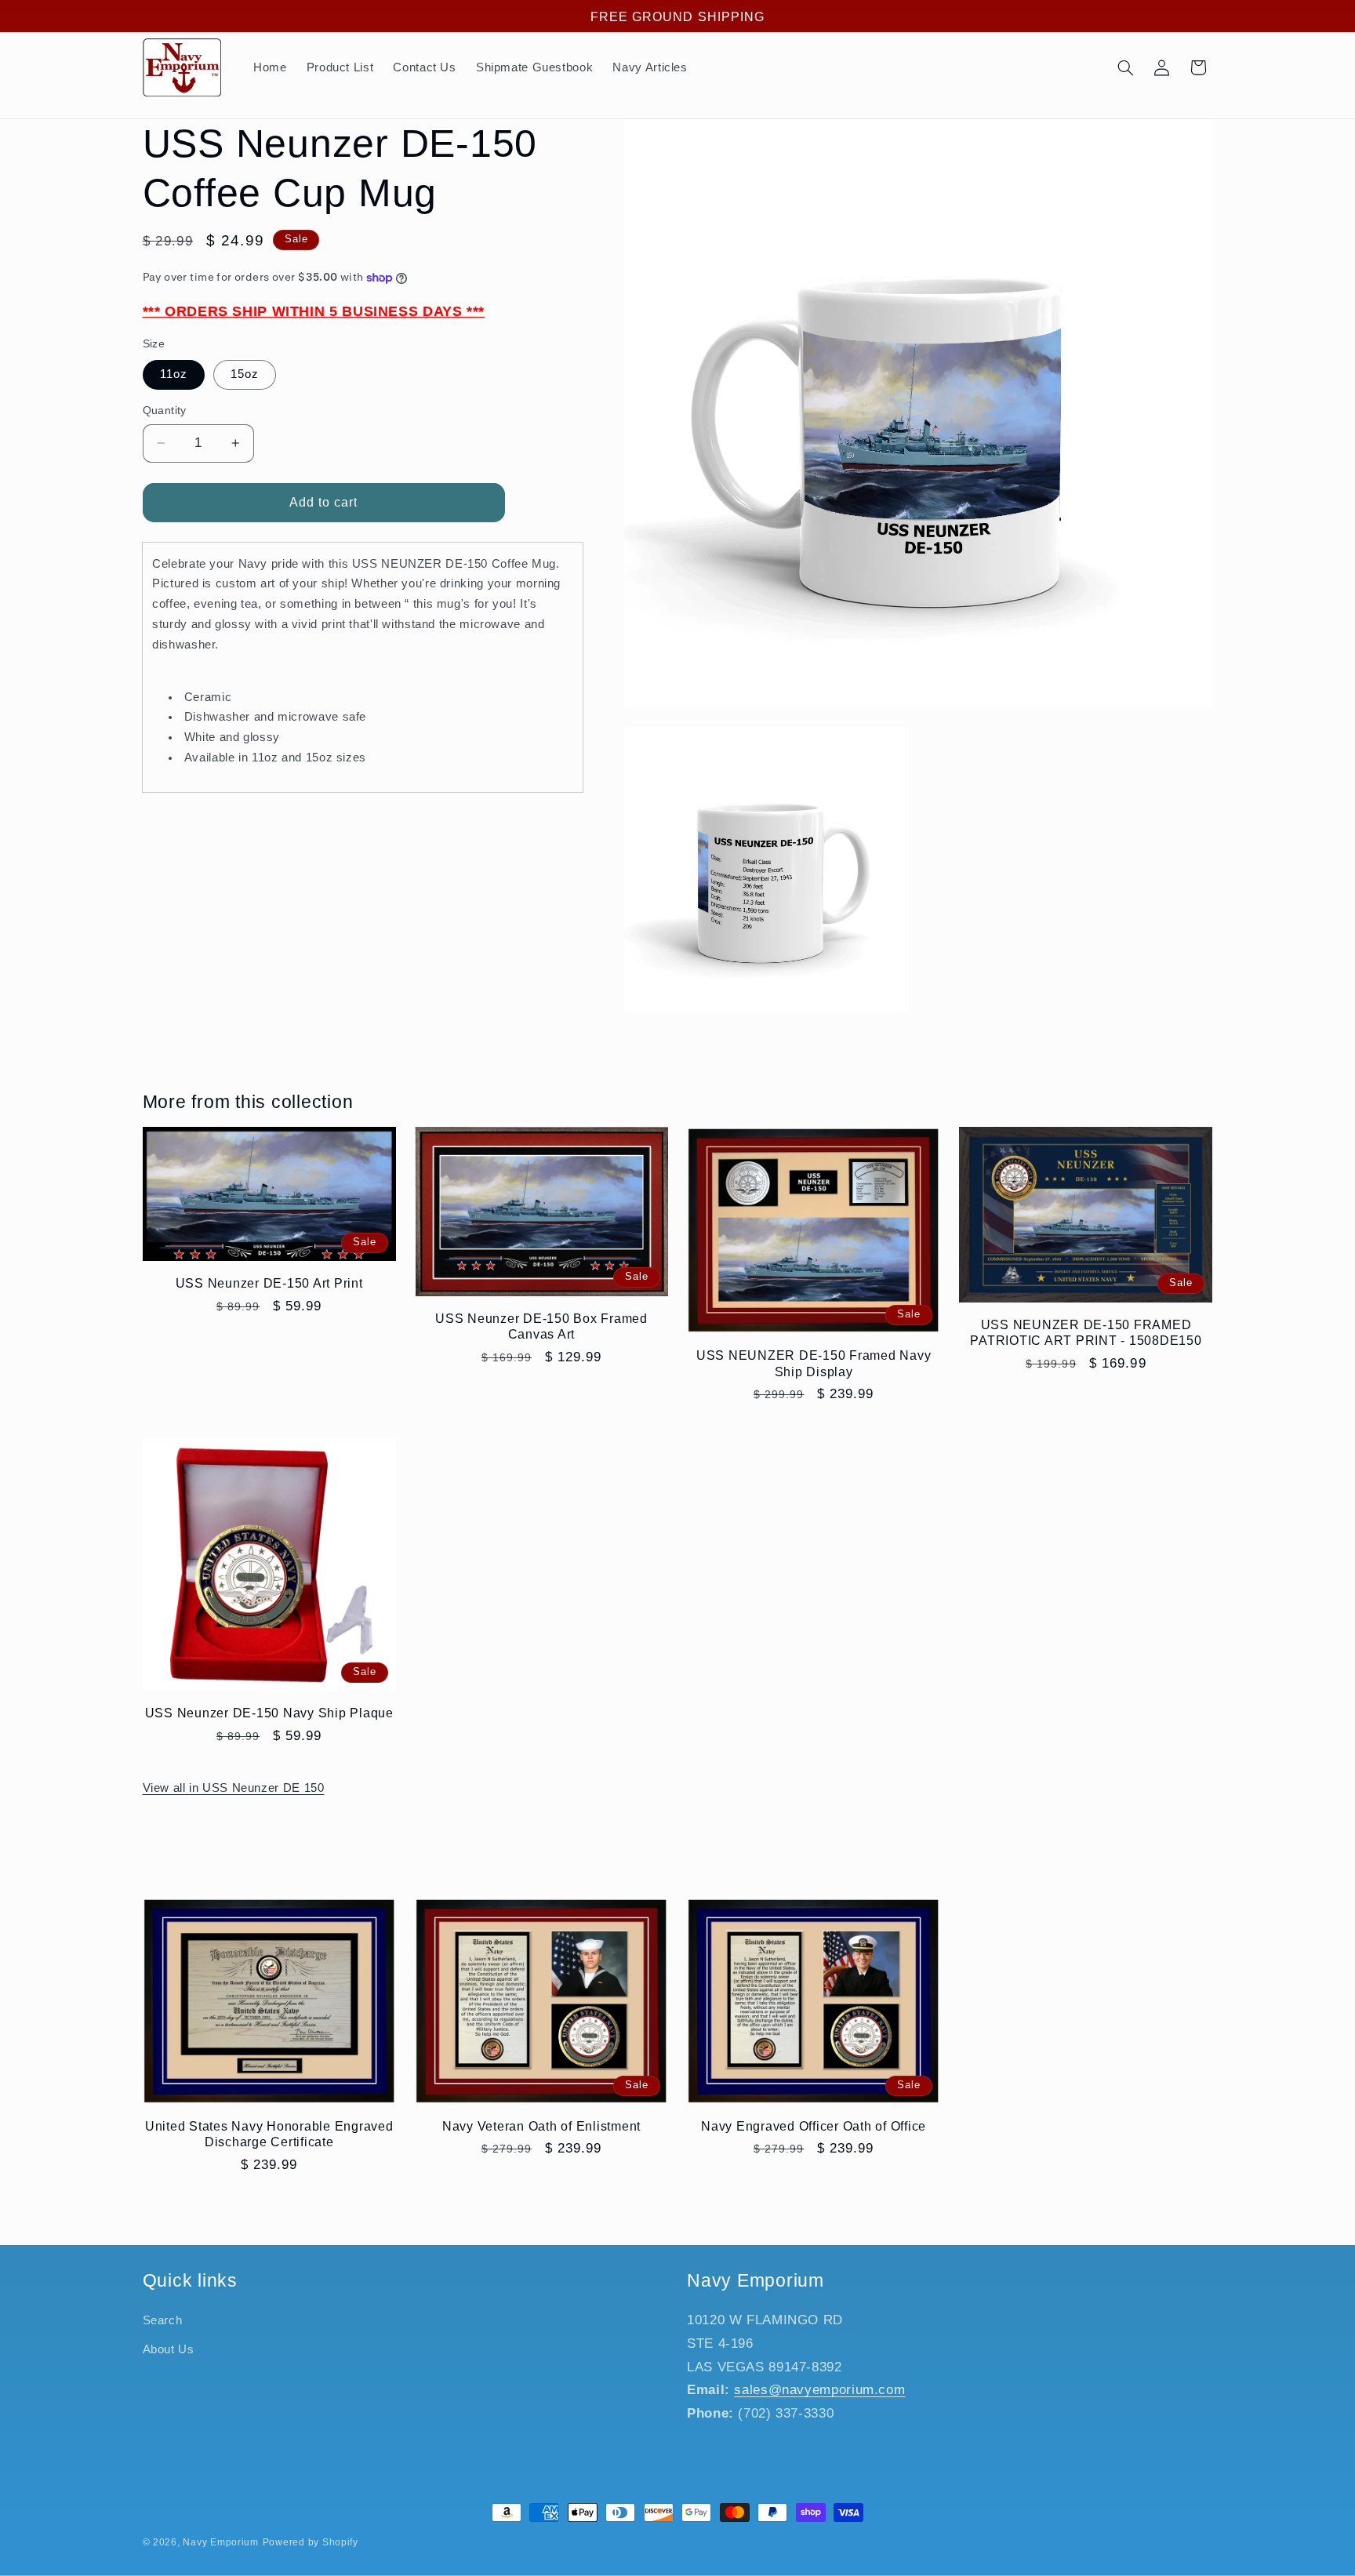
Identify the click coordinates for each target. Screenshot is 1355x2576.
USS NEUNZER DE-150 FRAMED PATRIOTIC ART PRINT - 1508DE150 (1086, 1332)
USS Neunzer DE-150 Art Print (269, 1283)
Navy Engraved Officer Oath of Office (814, 2126)
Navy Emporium (221, 2542)
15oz (245, 374)
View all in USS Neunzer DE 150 (234, 1788)
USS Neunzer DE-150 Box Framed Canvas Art (541, 1326)
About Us (169, 2349)
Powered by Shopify (311, 2542)
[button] (1125, 67)
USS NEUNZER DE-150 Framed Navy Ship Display (814, 1363)
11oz (174, 374)
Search (163, 2321)
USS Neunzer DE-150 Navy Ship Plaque (269, 1713)
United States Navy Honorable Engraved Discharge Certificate (269, 2134)
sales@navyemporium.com (819, 2390)
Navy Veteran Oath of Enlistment (541, 2126)
